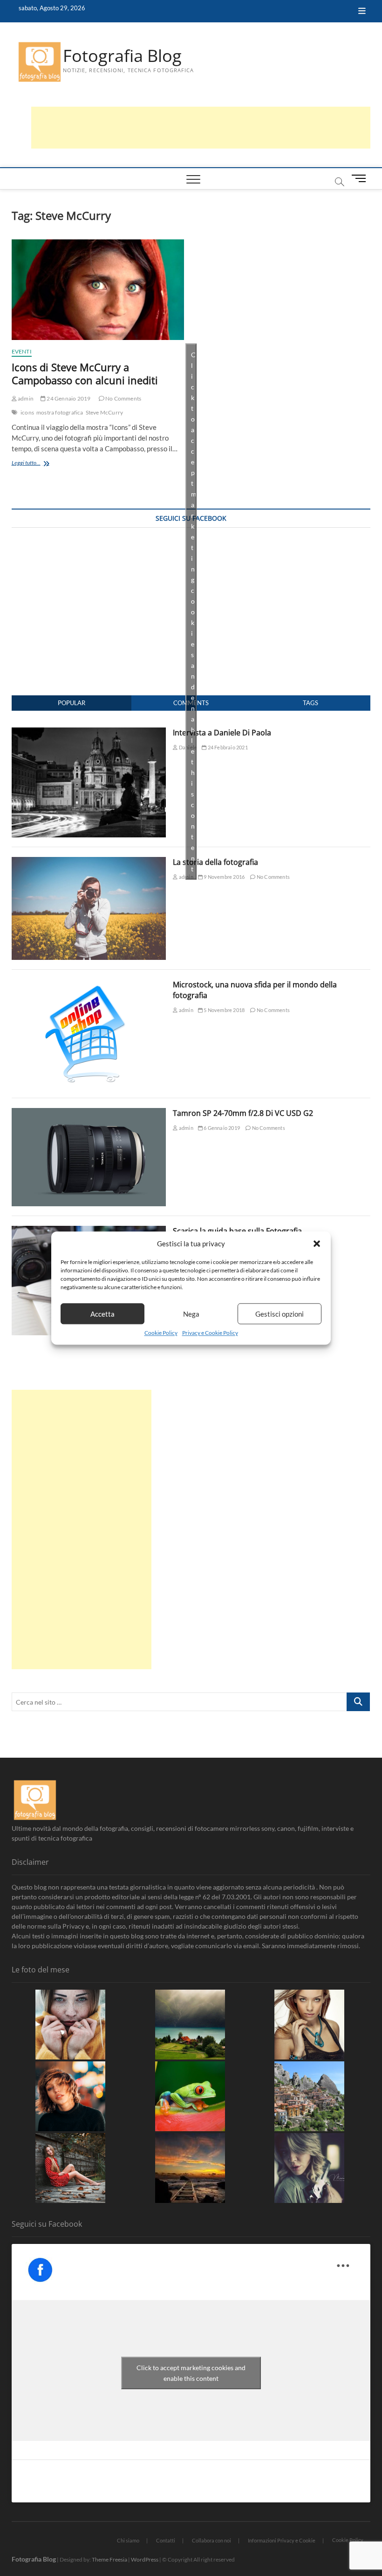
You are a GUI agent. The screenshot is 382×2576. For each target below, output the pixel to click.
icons (27, 412)
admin (25, 398)
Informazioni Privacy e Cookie (282, 2540)
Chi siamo (128, 2540)
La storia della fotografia (215, 862)
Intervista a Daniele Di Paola (222, 733)
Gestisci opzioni (280, 1314)
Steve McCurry (105, 412)
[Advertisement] (201, 128)
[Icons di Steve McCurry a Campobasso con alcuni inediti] (98, 290)
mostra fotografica (60, 412)
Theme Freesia (109, 2559)
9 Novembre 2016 (224, 877)
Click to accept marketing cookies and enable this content (194, 611)
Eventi (22, 351)
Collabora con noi (211, 2540)
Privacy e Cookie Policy (210, 1333)
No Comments (123, 398)
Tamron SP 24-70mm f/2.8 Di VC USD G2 (243, 1113)
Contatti (166, 2540)
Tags (310, 703)
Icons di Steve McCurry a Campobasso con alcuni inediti (85, 374)
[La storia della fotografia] (89, 862)
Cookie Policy (161, 1333)
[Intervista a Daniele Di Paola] (89, 733)
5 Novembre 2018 (224, 1010)
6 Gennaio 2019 (221, 1128)
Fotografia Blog (122, 56)
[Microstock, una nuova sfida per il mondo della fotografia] (89, 985)
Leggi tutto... (40, 464)
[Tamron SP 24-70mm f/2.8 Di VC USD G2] (89, 1113)
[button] (317, 1244)
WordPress (145, 2559)
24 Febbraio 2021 (227, 747)
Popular (72, 703)
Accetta (102, 1314)
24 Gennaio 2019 (68, 398)
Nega (191, 1314)
